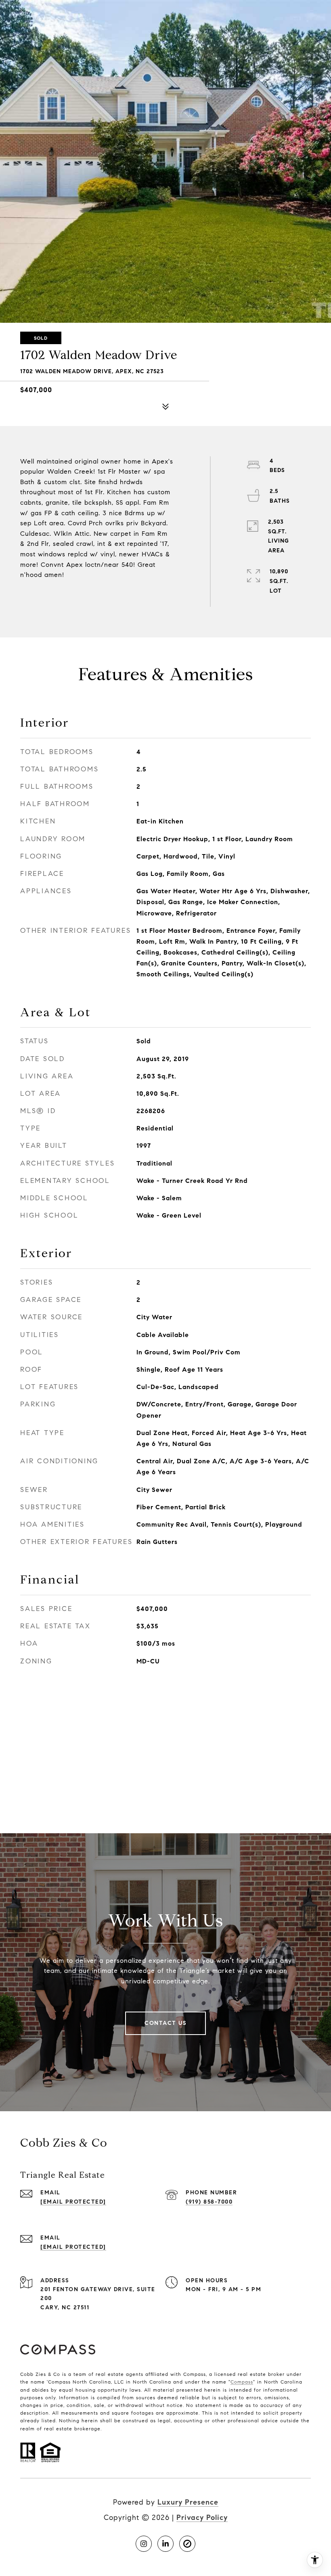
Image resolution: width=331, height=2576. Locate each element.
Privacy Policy (202, 2518)
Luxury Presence (188, 2502)
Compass (242, 2382)
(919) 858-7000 (209, 2202)
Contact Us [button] (165, 2023)
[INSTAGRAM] (144, 2544)
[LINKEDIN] (165, 2544)
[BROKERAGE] (187, 2544)
